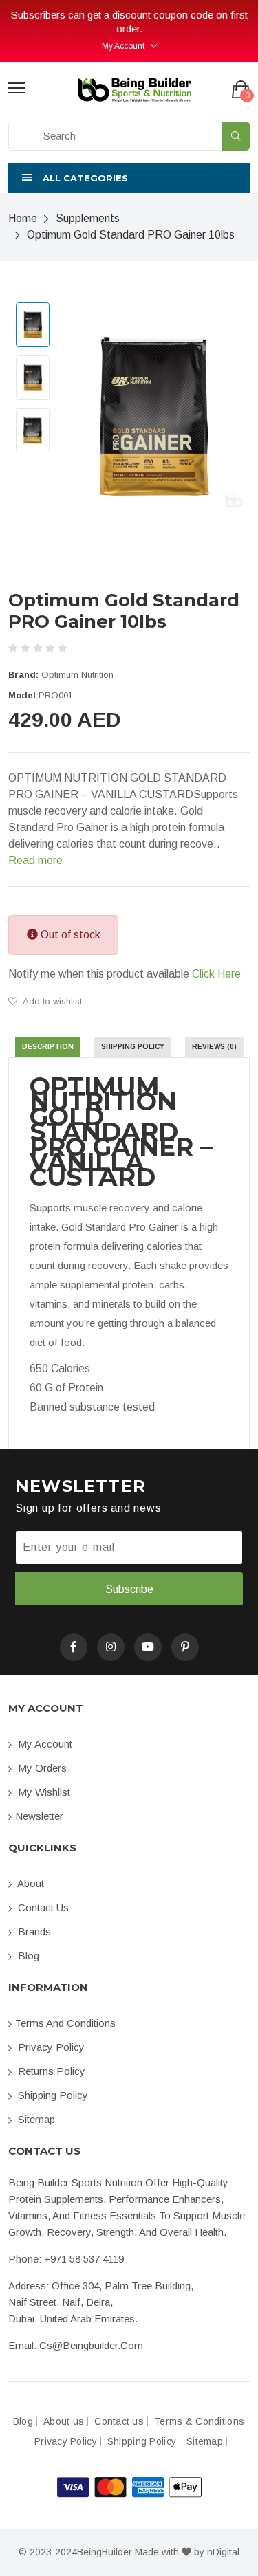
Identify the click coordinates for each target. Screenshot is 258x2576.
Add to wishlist (51, 1001)
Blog (27, 1956)
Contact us (42, 1907)
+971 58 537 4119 (84, 2259)
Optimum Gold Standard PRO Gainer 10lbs (131, 235)
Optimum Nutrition (77, 675)
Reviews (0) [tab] (214, 1047)
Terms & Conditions (199, 2422)
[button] (129, 178)
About (30, 1883)
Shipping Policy (52, 2095)
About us (64, 2422)
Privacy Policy (50, 2047)
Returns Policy (50, 2071)
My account (44, 1744)
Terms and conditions (65, 2023)
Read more (35, 860)
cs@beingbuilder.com (91, 2345)
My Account (123, 46)
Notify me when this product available (125, 974)
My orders (41, 1768)
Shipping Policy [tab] (133, 1047)
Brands (33, 1931)
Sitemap (35, 2119)
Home (23, 218)
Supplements (88, 218)
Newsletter (39, 1816)
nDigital (223, 2552)
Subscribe (129, 1589)
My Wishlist (43, 1792)
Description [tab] (48, 1047)
